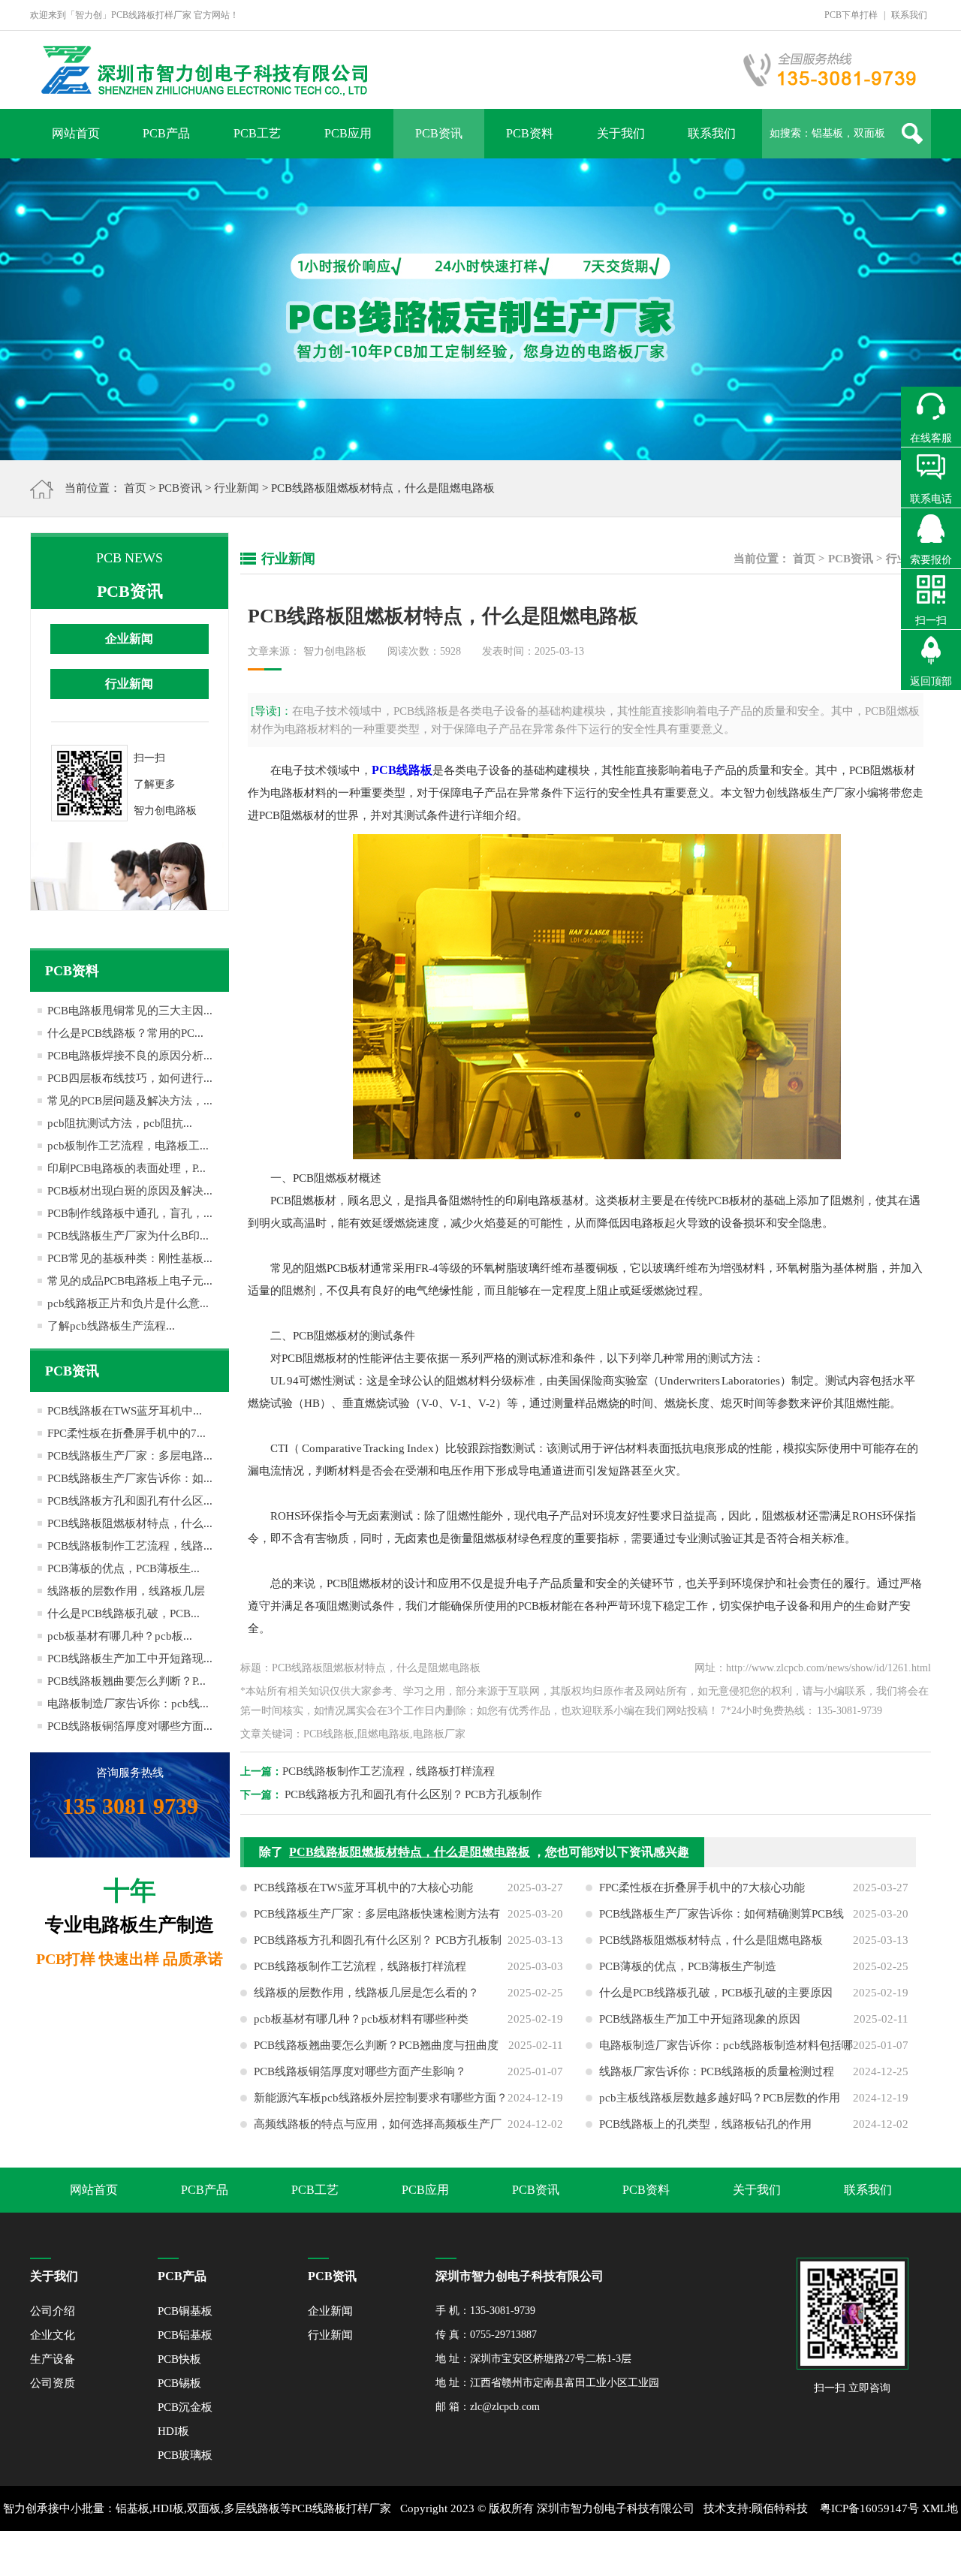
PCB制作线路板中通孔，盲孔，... (130, 1213)
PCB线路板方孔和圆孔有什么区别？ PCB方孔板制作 (414, 1794)
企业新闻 (129, 639)
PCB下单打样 (851, 15)
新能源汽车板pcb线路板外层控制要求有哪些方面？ (381, 2098)
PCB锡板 (179, 2383)
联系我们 (909, 15)
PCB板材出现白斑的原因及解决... (130, 1191)
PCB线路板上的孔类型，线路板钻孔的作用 (705, 2124)
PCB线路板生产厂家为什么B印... (128, 1236)
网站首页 (76, 133)
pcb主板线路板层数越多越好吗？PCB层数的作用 (720, 2098)
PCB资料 (530, 133)
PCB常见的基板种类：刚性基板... (130, 1258)
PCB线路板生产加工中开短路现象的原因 (700, 2019)
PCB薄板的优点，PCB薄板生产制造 (688, 1966)
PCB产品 (166, 133)
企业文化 (53, 2335)
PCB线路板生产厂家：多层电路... (130, 1456)
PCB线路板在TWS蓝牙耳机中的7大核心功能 (363, 1888)
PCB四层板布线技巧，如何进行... (130, 1078)
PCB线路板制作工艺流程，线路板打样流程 (389, 1771)
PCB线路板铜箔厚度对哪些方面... (130, 1726)
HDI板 (173, 2431)
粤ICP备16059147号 (869, 2508)
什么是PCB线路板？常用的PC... (125, 1033)
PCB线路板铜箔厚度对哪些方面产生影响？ (360, 2071)
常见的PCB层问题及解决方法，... (130, 1101)
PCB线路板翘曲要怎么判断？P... (127, 1681)
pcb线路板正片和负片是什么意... (128, 1303)
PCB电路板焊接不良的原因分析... (130, 1056)
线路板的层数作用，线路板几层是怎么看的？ (366, 1993)
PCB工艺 (257, 133)
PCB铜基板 (185, 2311)
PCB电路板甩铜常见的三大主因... (130, 1011)
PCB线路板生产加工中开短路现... (130, 1659)
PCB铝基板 (185, 2335)
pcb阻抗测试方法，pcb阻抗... (120, 1123)
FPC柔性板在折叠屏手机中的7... (127, 1433)
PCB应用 (348, 133)
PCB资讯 (439, 133)
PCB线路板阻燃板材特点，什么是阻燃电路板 (410, 1852)
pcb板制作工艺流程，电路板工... (128, 1146)
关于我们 (621, 133)
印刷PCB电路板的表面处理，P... (127, 1168)
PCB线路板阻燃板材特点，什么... (130, 1523)
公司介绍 (53, 2311)
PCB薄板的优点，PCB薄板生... (124, 1568)
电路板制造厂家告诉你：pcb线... (128, 1704)
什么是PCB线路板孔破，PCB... (124, 1613)
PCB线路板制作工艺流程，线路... (130, 1546)
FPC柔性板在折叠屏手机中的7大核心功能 (702, 1888)
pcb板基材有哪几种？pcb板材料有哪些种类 (361, 2019)
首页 (135, 488)
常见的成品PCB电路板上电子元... (130, 1281)
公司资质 (53, 2383)
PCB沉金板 (185, 2407)
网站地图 (488, 2553)
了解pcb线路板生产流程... (111, 1326)
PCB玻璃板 (185, 2455)
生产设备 (53, 2359)
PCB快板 (179, 2359)
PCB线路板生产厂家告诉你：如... (130, 1478)
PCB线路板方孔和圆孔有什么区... (130, 1501)
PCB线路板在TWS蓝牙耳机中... (125, 1411)
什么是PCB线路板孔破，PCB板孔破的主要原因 (716, 1993)
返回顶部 (931, 681)
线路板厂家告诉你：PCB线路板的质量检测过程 (717, 2071)
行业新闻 (236, 488)
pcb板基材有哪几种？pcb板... (120, 1636)
